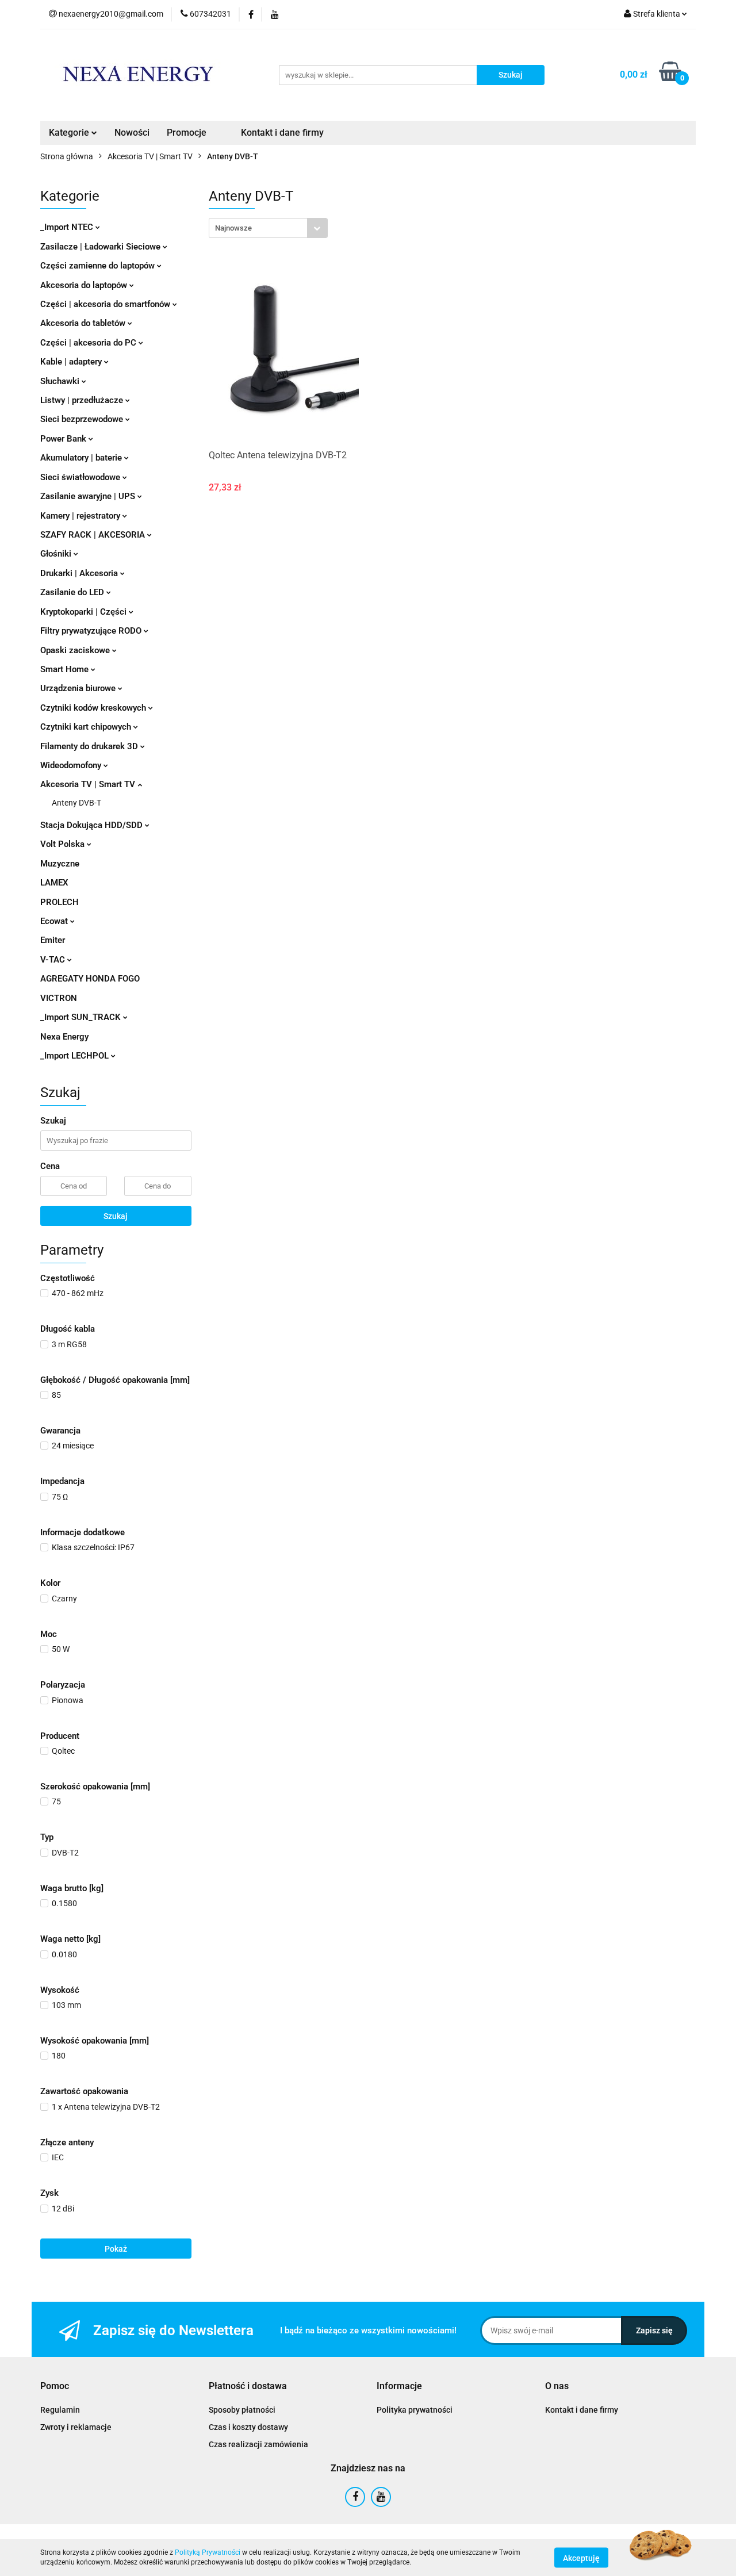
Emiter (53, 940)
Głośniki (57, 554)
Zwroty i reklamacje (76, 2427)
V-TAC (54, 960)
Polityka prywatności (415, 2410)
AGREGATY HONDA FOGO (90, 979)
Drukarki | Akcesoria (80, 573)
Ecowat (55, 921)
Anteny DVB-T (76, 803)
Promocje (187, 133)
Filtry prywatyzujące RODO (92, 631)
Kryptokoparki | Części (85, 612)
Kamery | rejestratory (81, 516)
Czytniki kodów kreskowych (94, 708)
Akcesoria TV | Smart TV (89, 784)
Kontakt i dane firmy (282, 133)
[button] (55, 2387)
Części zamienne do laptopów (99, 266)
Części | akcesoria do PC (89, 343)
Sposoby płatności (242, 2410)
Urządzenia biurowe (79, 688)
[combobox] (268, 228)
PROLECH (60, 902)
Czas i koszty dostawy (248, 2427)
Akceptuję (581, 2558)
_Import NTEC (68, 227)
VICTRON (59, 998)
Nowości (132, 133)
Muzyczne (60, 864)
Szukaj (116, 1216)
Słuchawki (61, 381)
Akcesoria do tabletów (84, 323)
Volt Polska (64, 844)
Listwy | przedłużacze (83, 400)
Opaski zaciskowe (76, 650)
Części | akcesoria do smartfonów (106, 304)
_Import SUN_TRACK (82, 1017)
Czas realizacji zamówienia (258, 2444)
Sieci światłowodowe (81, 477)
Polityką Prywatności (208, 2552)
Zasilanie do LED (73, 592)
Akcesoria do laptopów (85, 285)
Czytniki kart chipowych (87, 727)
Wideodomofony (72, 765)
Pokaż (116, 2249)
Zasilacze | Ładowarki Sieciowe (101, 247)
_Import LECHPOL (76, 1056)
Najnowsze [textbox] (233, 228)
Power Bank (64, 439)
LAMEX (54, 883)
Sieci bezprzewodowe (83, 419)
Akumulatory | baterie (82, 458)
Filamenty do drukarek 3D (90, 746)
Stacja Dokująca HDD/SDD (93, 825)
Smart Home (66, 669)
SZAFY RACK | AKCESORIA (94, 535)
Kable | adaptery (72, 362)
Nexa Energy (64, 1037)
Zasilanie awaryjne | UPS (89, 496)
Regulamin (60, 2410)
